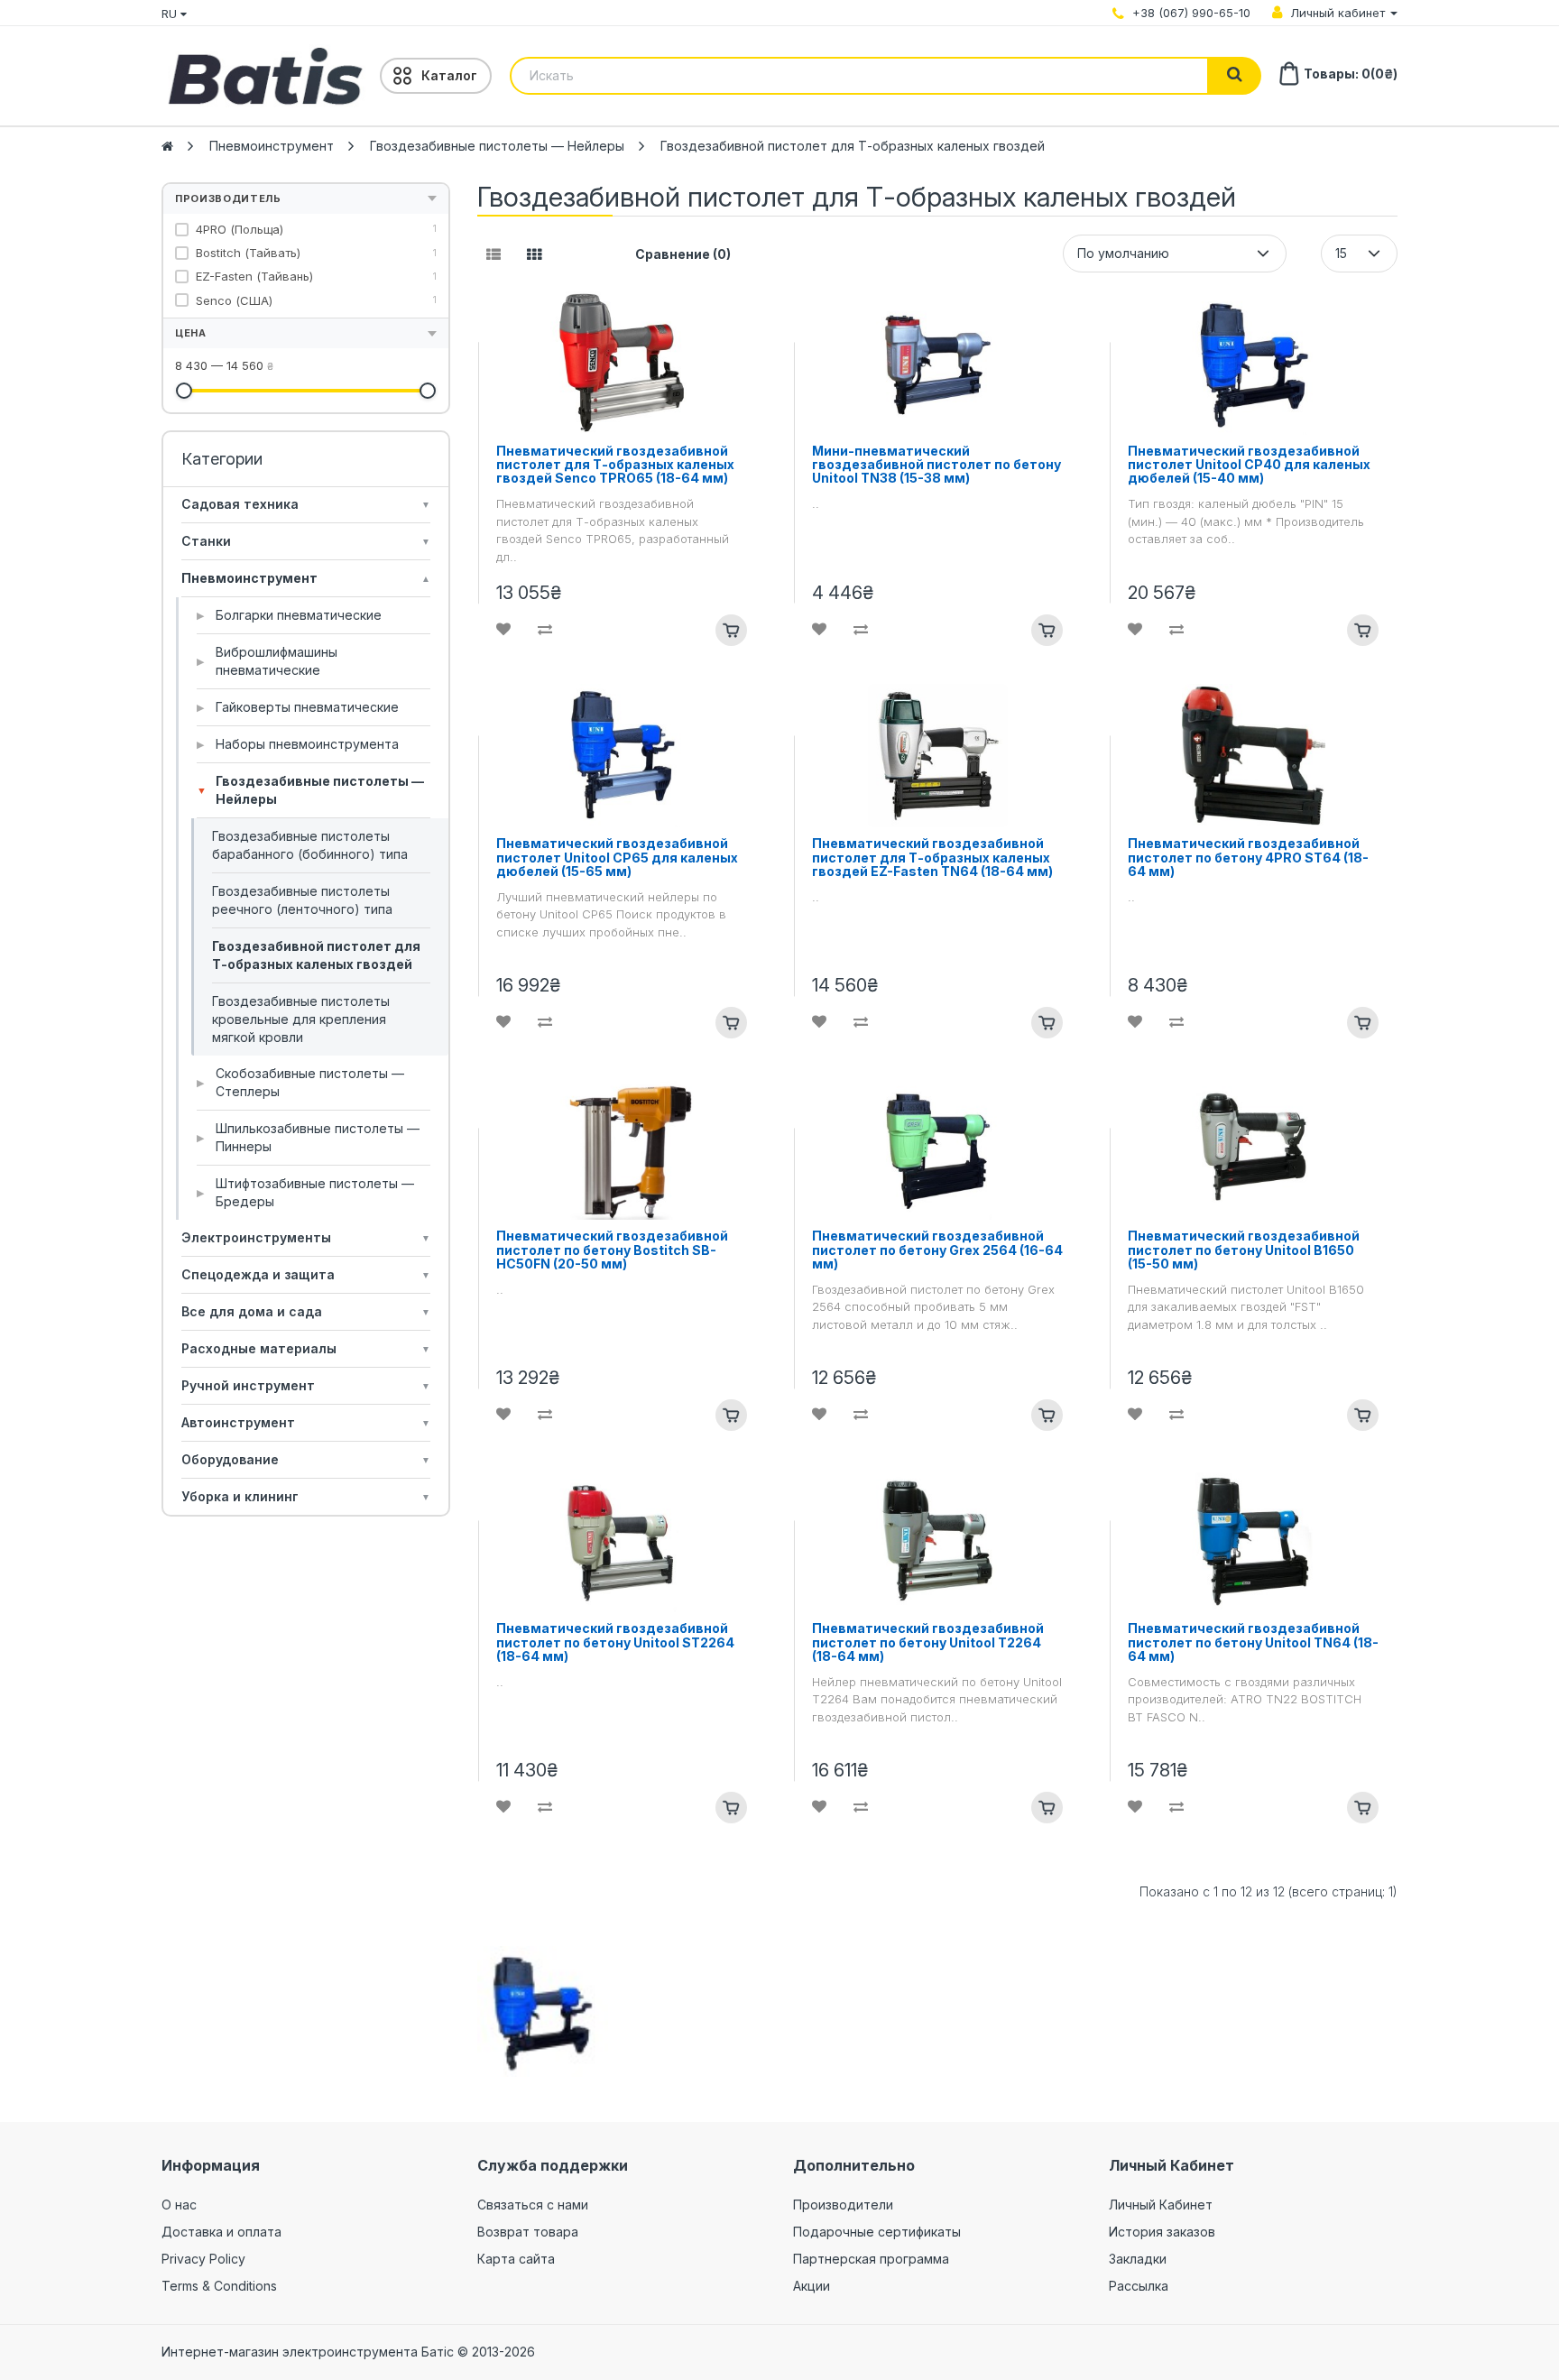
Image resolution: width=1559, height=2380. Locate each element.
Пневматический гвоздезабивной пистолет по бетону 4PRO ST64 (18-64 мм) (1248, 857)
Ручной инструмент (306, 1385)
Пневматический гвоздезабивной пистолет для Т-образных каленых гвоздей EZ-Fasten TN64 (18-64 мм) (932, 857)
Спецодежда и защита (306, 1274)
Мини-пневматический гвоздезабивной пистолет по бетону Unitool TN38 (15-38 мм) (936, 465)
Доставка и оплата (221, 2232)
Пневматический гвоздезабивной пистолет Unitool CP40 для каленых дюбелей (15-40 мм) (1249, 465)
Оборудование (306, 1459)
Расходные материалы (306, 1348)
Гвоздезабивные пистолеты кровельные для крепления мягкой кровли (301, 1019)
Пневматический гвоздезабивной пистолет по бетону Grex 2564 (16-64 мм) (937, 1250)
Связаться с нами (533, 2205)
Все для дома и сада (306, 1311)
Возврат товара (528, 2232)
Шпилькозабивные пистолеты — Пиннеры (308, 1137)
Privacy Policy (203, 2259)
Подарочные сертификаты (877, 2232)
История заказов (1162, 2232)
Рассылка (1139, 2286)
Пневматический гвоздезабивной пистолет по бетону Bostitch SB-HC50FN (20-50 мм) (612, 1250)
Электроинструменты (306, 1237)
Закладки (1138, 2259)
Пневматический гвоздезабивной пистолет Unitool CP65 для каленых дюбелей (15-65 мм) (617, 857)
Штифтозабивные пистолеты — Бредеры (305, 1192)
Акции (812, 2286)
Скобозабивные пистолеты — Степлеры (300, 1082)
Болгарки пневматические (289, 615)
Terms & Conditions (219, 2286)
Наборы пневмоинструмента (298, 744)
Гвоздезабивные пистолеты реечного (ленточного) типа (302, 900)
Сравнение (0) (683, 254)
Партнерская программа (871, 2259)
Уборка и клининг (306, 1496)
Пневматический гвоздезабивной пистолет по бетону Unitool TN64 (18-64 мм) (1253, 1642)
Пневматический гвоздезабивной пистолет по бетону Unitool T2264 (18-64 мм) (928, 1642)
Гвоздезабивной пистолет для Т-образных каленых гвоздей (853, 146)
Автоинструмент (306, 1422)
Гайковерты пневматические (298, 707)
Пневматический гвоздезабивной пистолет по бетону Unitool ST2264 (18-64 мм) (615, 1642)
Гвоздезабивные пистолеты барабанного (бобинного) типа (310, 845)
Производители (843, 2205)
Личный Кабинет (1161, 2205)
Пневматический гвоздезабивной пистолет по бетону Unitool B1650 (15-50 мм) (1244, 1250)
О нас (179, 2205)
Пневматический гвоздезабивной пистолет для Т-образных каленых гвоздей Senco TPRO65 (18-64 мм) (615, 465)
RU (171, 14)
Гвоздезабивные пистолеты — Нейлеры (497, 146)
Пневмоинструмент (272, 146)
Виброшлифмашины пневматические (267, 661)
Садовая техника (306, 504)
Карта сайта (516, 2259)
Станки (306, 541)
